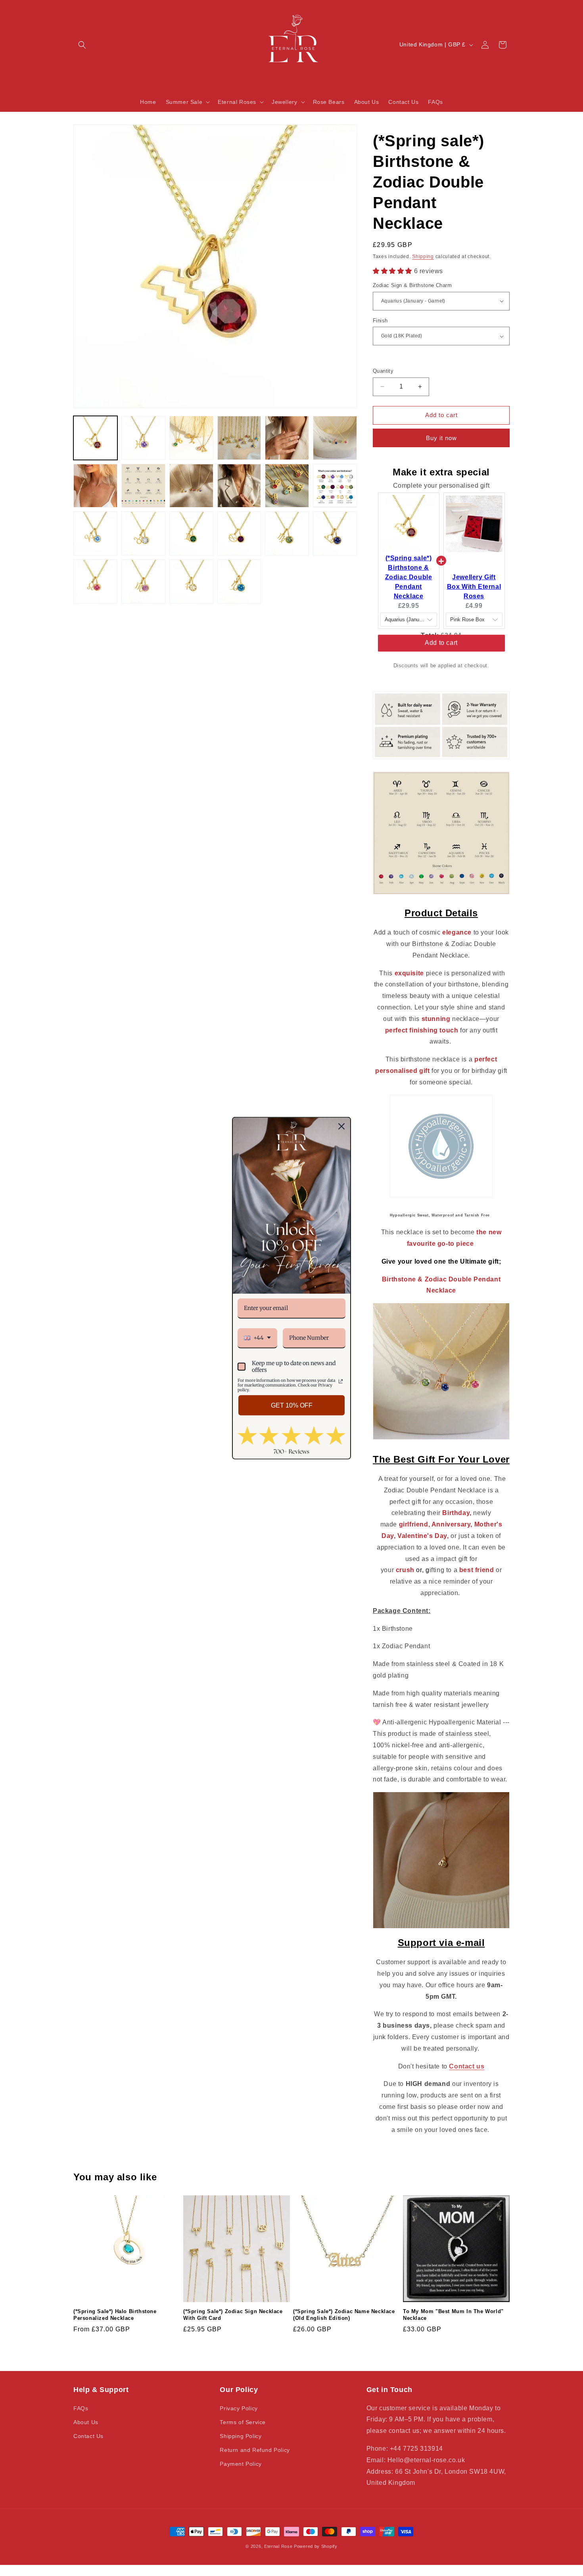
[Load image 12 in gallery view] (335, 486)
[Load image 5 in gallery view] (287, 438)
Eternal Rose (278, 2546)
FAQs (81, 2408)
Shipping (423, 257)
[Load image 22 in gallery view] (239, 581)
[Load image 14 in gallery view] (143, 533)
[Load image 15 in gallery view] (191, 533)
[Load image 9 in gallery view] (191, 486)
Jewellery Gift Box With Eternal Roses (474, 587)
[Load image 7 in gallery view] (95, 486)
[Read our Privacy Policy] (341, 1381)
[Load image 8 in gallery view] (143, 486)
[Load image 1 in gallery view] (95, 438)
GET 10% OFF (292, 1405)
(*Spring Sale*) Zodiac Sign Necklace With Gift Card (233, 2315)
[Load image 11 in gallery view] (287, 486)
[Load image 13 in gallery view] (95, 533)
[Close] (341, 1126)
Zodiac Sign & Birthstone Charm (412, 285)
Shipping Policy (241, 2436)
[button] (82, 45)
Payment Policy (241, 2464)
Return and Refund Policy (255, 2450)
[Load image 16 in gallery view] (239, 533)
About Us (86, 2422)
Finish (380, 321)
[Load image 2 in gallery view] (143, 438)
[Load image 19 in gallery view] (95, 581)
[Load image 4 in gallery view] (239, 438)
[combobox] (257, 1338)
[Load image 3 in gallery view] (191, 438)
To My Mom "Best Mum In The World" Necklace (453, 2315)
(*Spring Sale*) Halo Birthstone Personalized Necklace (115, 2315)
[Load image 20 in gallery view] (143, 581)
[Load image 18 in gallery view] (335, 533)
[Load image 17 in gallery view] (287, 533)
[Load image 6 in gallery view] (335, 438)
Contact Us (88, 2436)
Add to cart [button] (441, 650)
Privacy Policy (239, 2408)
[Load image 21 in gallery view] (191, 581)
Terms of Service (243, 2422)
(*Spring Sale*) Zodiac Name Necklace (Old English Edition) (344, 2315)
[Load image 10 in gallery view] (239, 486)
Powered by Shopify (316, 2546)
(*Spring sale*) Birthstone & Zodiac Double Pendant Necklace (409, 577)
